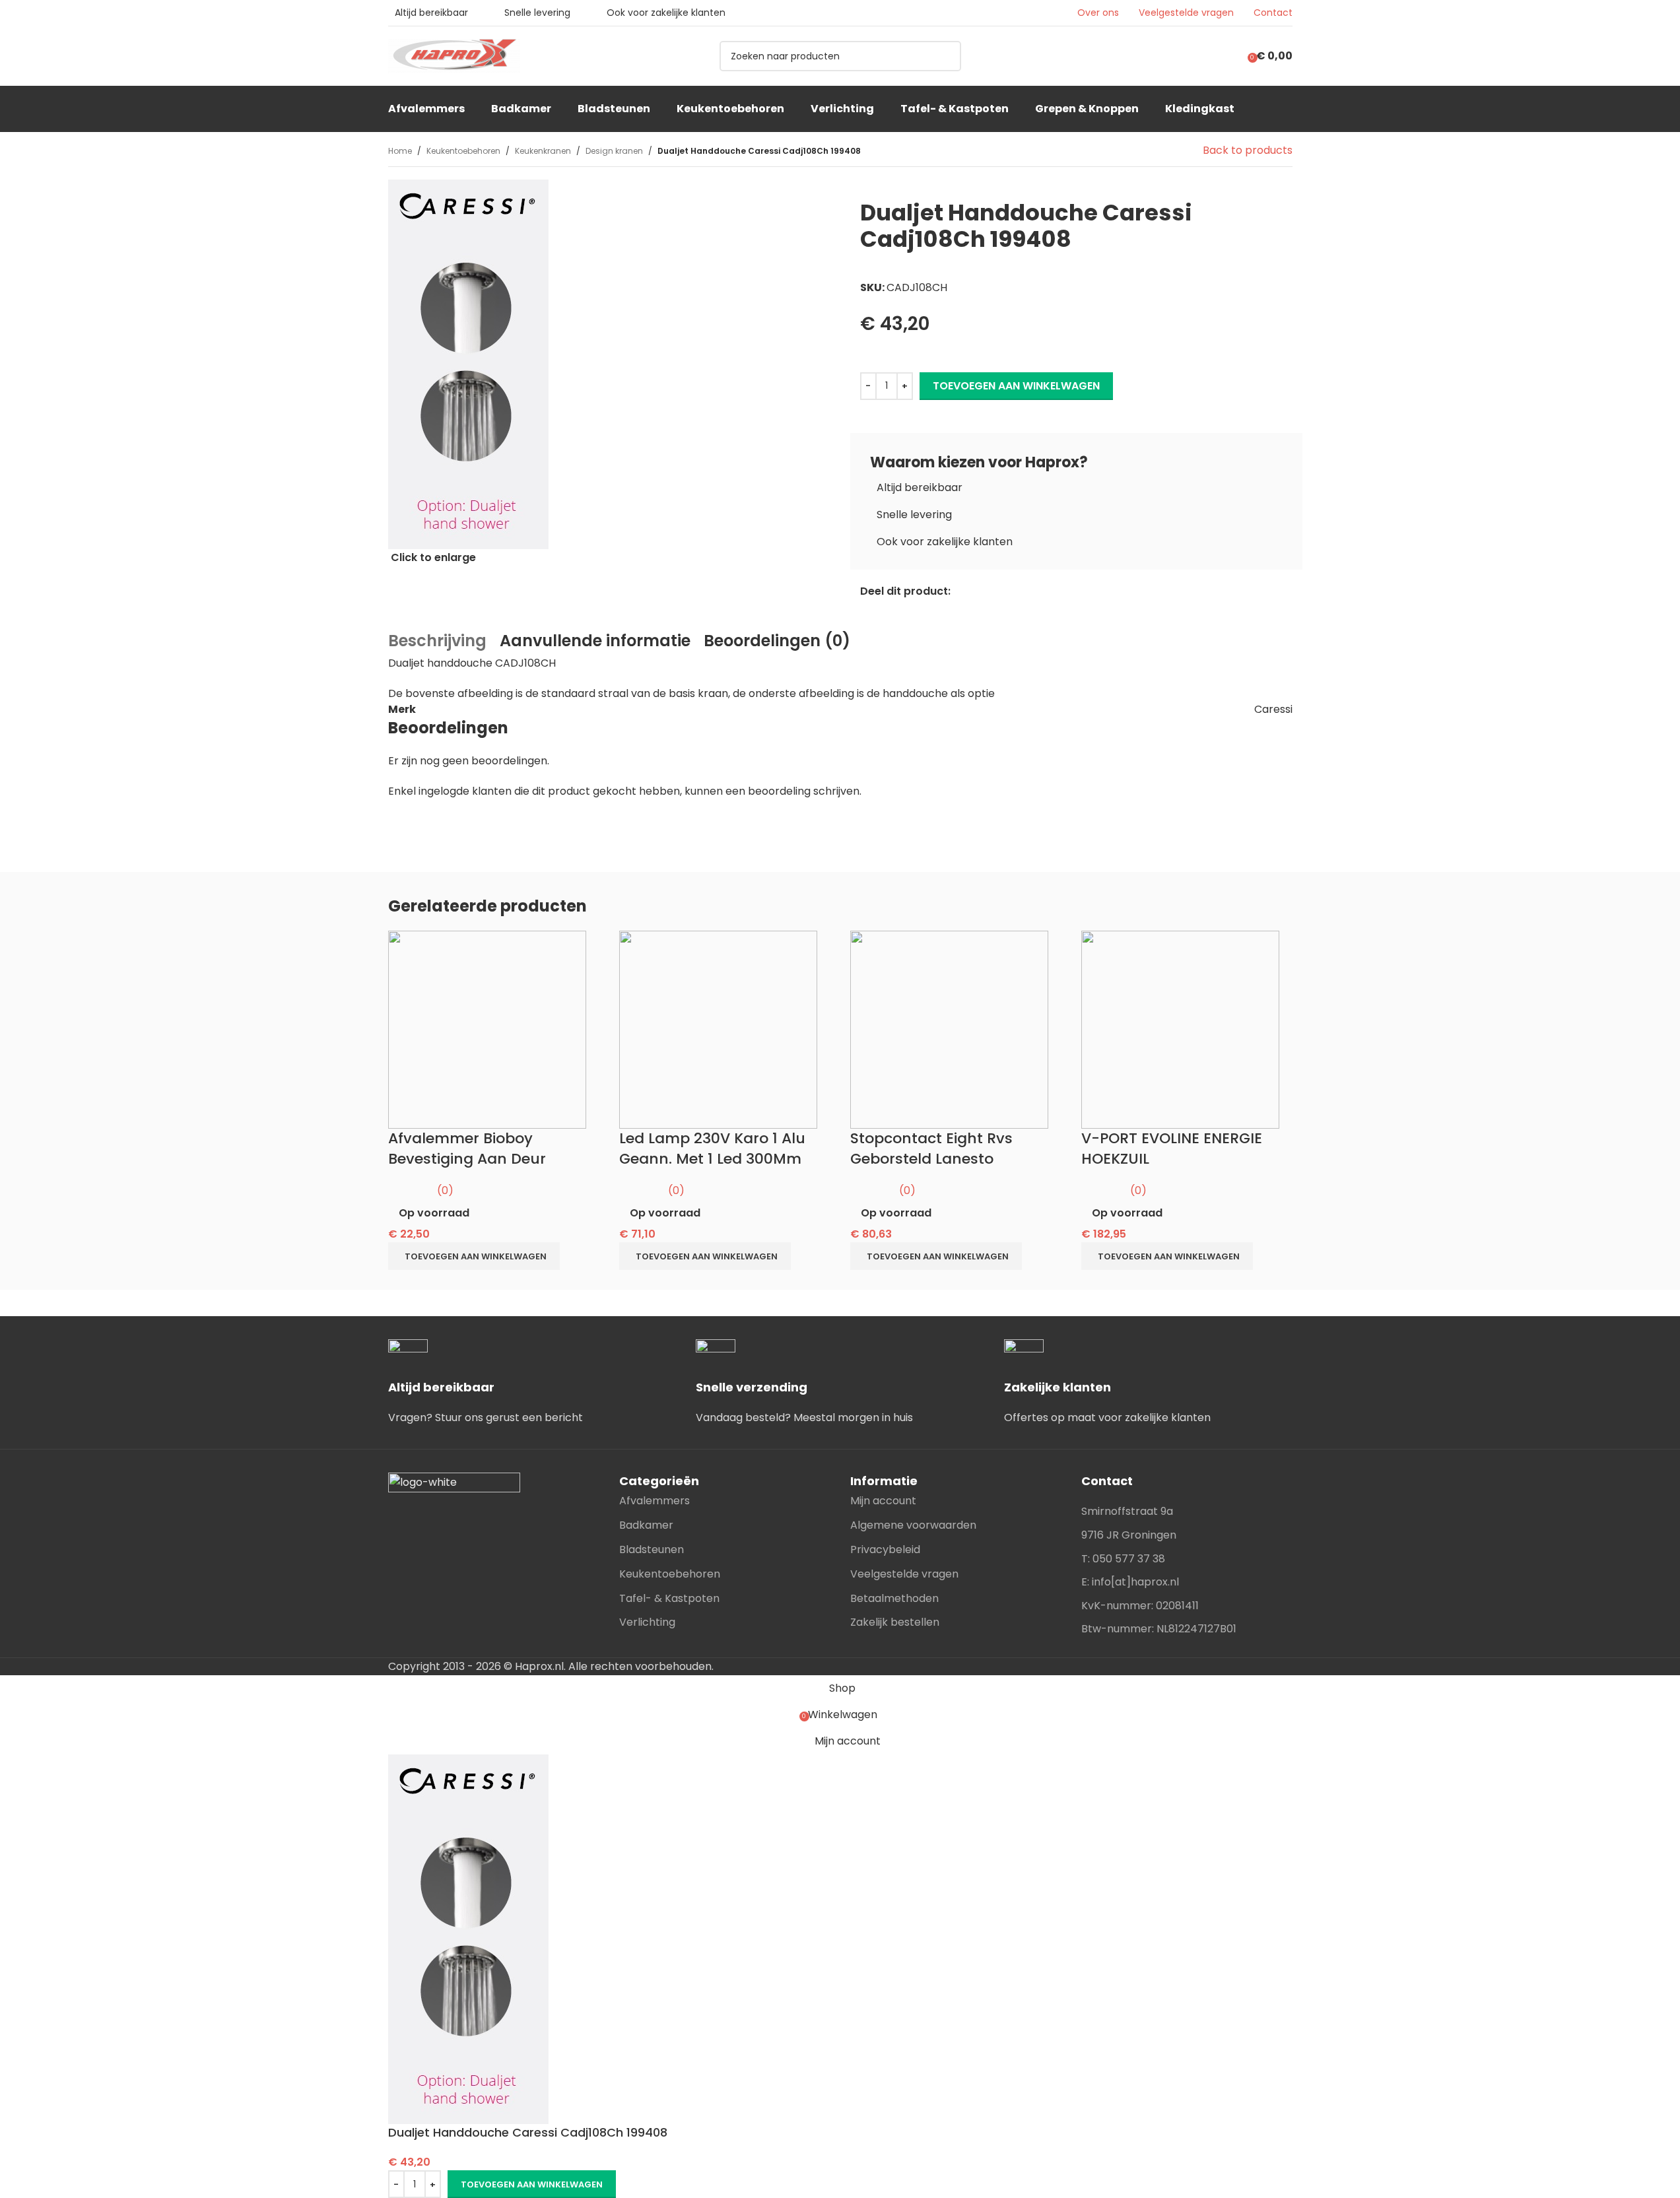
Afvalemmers (655, 1501)
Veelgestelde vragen (1186, 13)
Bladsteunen (652, 1549)
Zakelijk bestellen (895, 1622)
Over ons (1098, 13)
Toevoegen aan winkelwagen (1016, 386)
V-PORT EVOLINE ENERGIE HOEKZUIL (1172, 1149)
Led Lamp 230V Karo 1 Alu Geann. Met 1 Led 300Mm (712, 1149)
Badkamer (646, 1525)
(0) (445, 1190)
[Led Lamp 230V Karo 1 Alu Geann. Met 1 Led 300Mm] (718, 1029)
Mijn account (883, 1501)
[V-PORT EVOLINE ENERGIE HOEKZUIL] (1180, 1029)
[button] (474, 1256)
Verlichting (647, 1622)
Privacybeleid (885, 1549)
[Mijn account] (1226, 56)
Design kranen (614, 151)
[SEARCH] (946, 56)
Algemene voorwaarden (913, 1525)
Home (400, 151)
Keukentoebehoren (463, 151)
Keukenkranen (543, 151)
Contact (1273, 13)
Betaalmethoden (894, 1598)
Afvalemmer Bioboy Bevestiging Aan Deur (467, 1149)
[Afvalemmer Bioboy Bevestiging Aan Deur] (487, 1029)
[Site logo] (454, 55)
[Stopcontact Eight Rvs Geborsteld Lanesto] (949, 1029)
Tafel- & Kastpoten (669, 1598)
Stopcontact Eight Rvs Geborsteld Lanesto (931, 1149)
